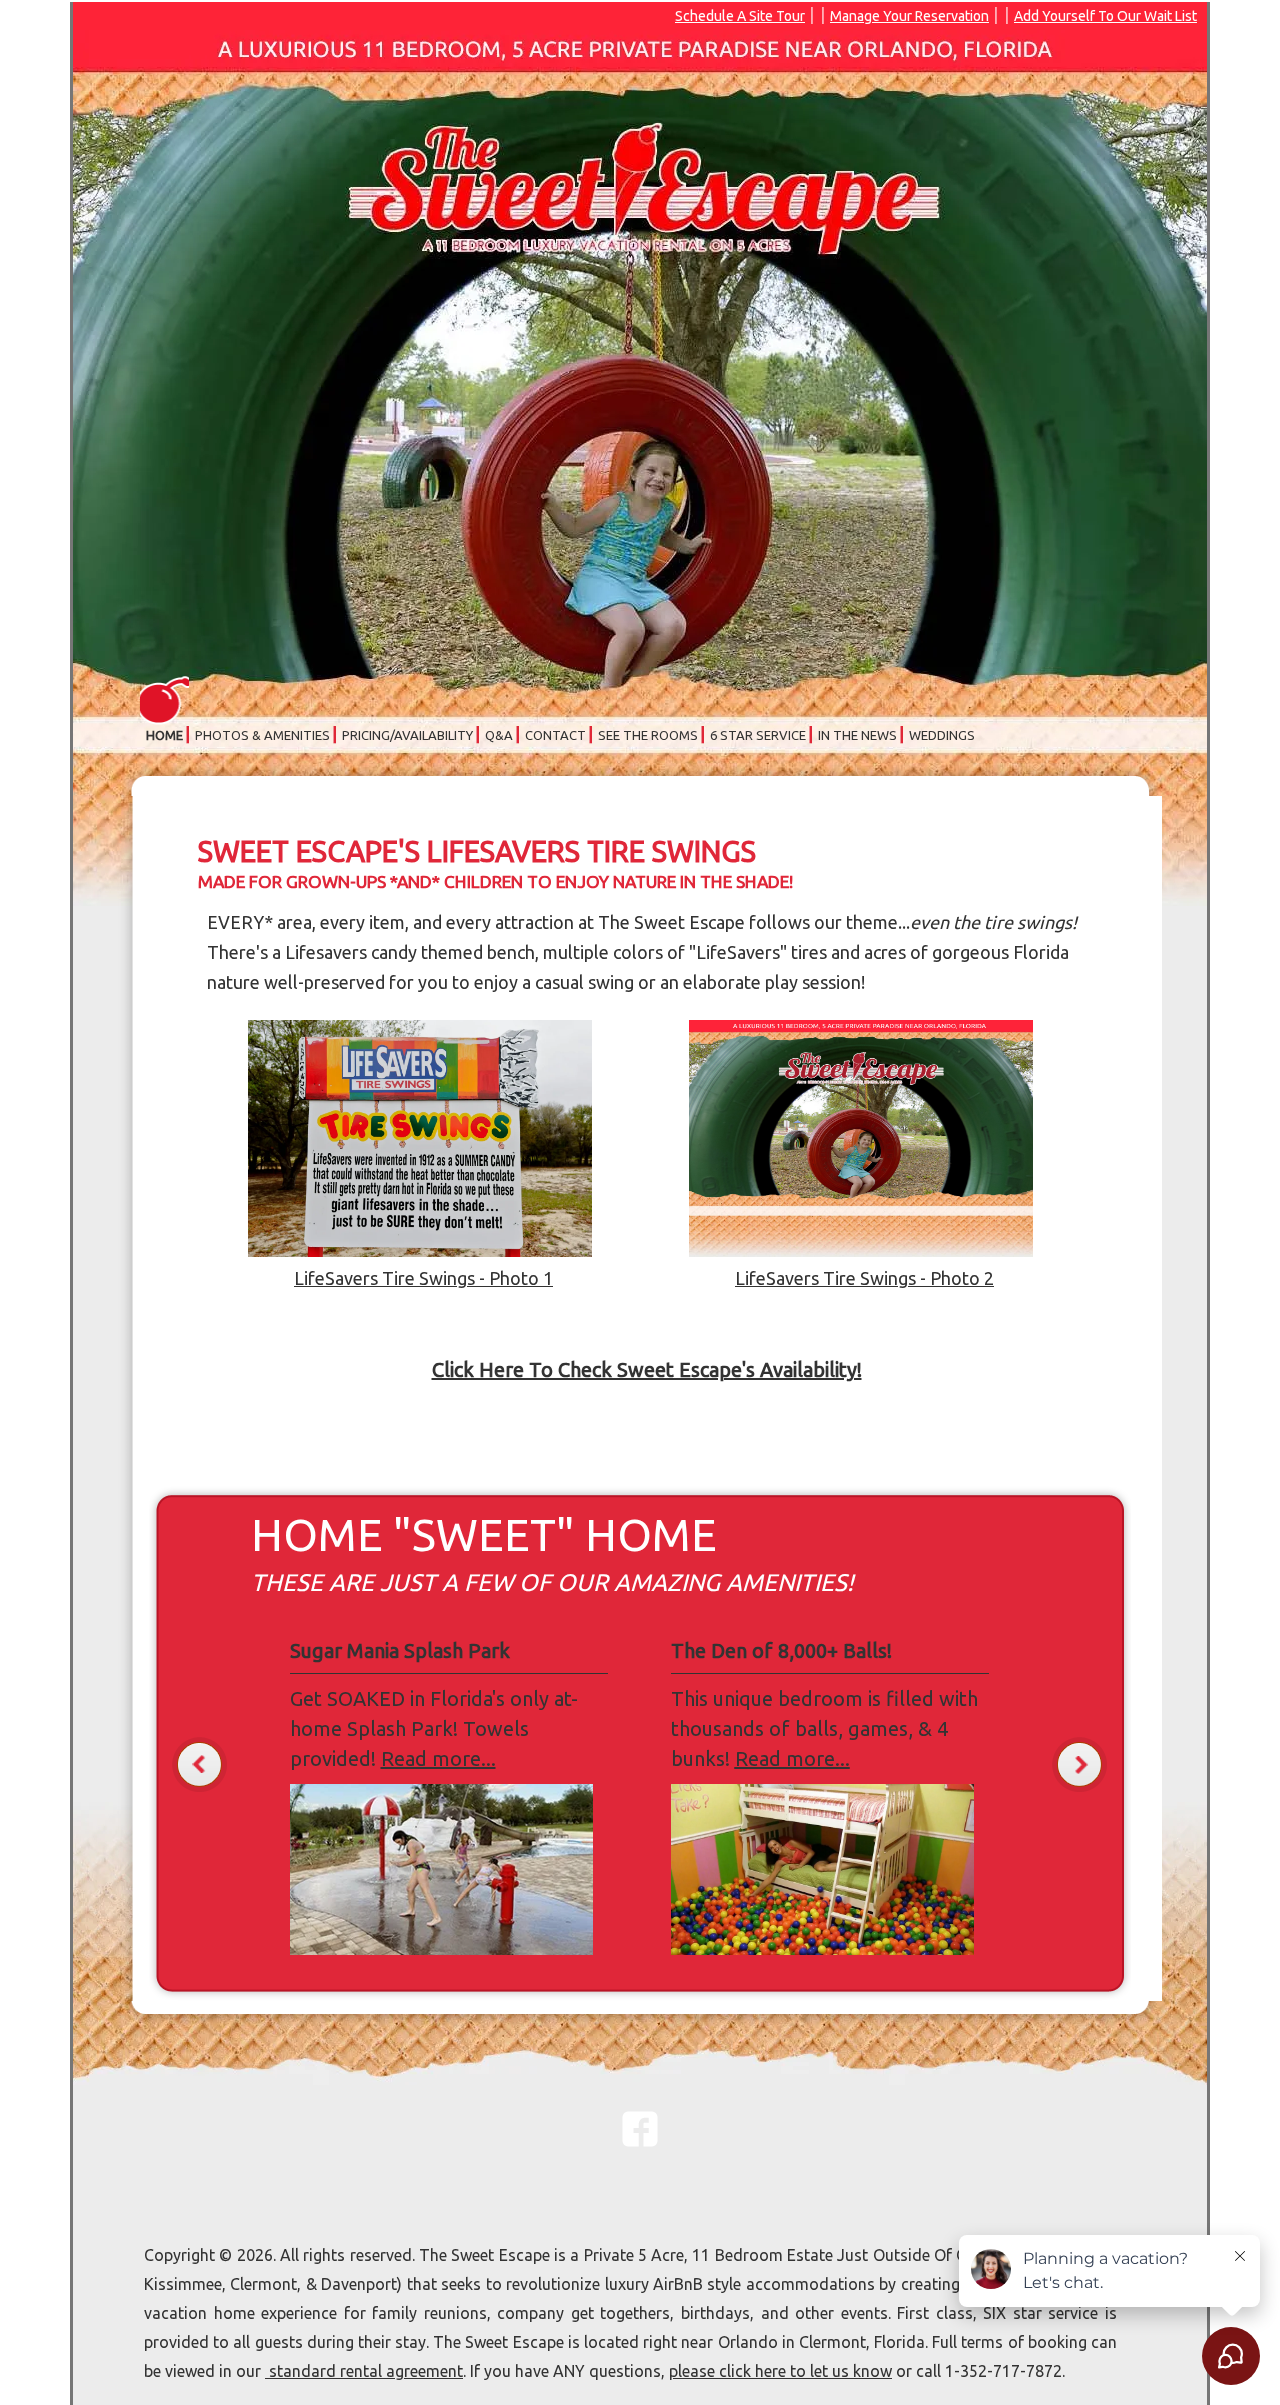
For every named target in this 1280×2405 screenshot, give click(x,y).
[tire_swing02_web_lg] (420, 1250)
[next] (1079, 1764)
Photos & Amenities (262, 735)
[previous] (199, 1764)
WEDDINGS (942, 735)
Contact (555, 735)
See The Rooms (648, 735)
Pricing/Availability (407, 735)
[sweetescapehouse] (640, 2142)
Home (164, 735)
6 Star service (758, 735)
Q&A (499, 735)
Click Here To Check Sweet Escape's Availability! (647, 1369)
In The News (857, 735)
